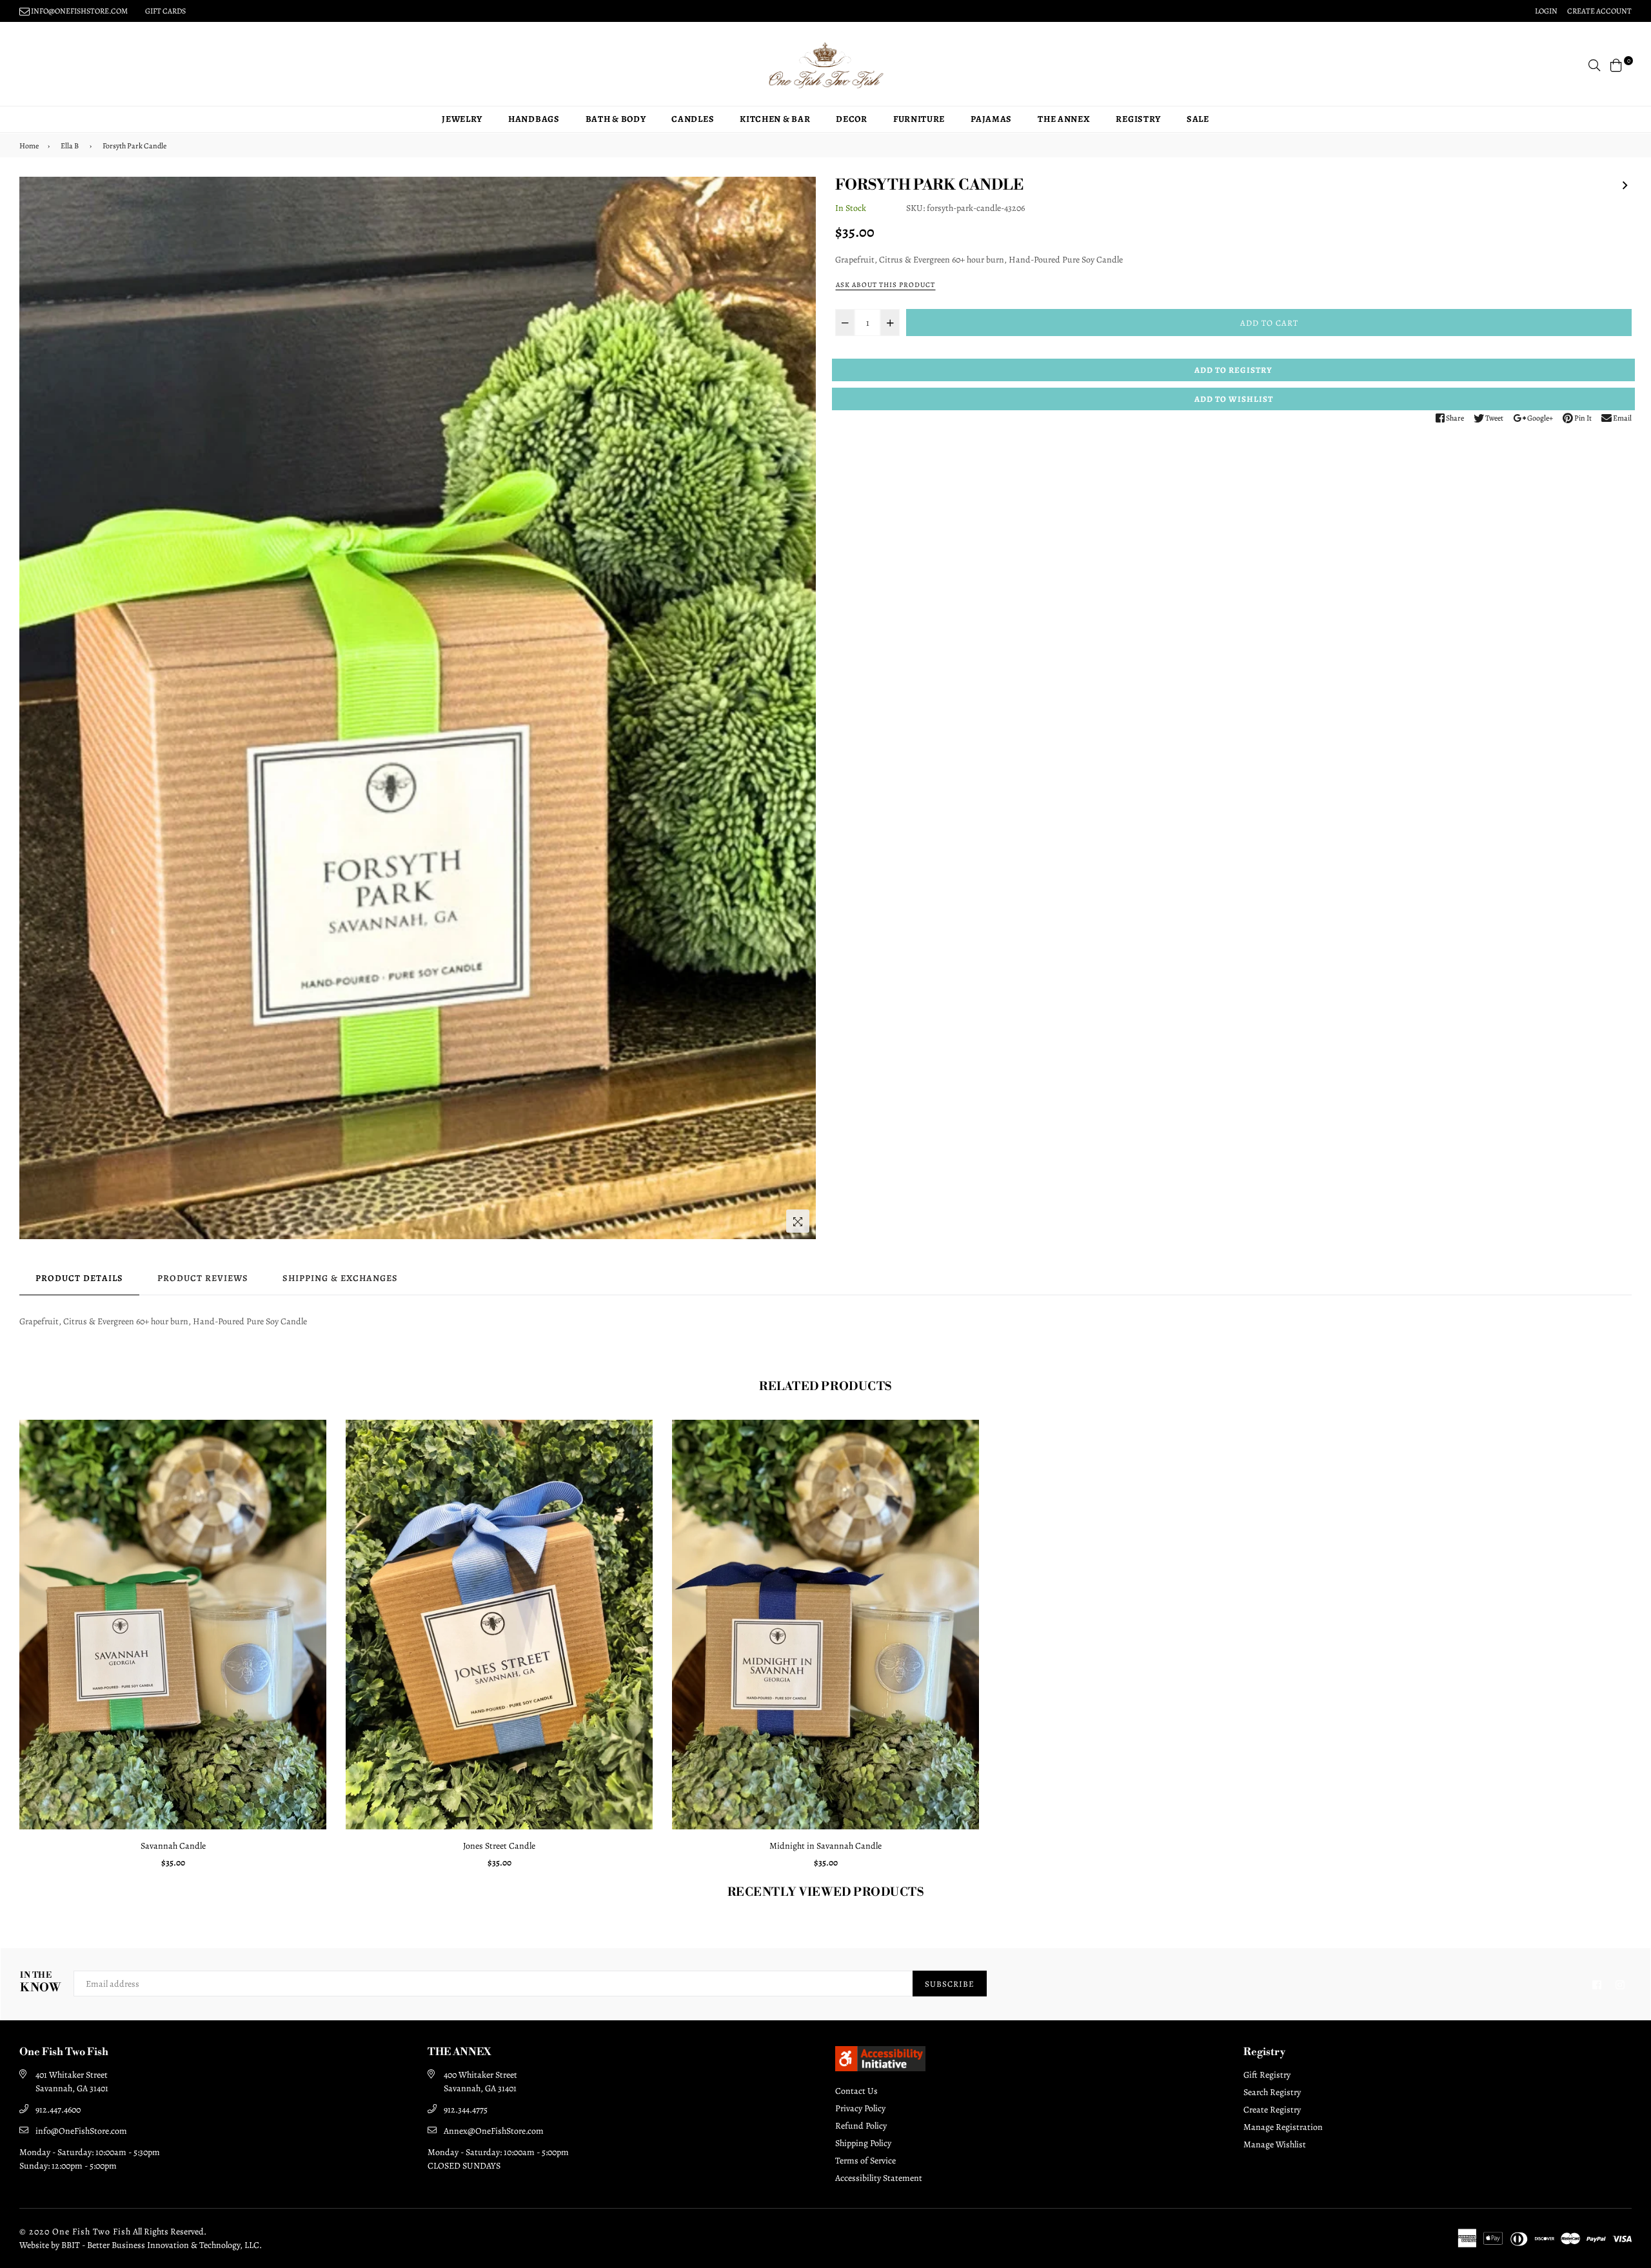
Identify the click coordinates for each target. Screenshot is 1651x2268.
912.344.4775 (466, 2110)
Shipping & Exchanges (340, 1278)
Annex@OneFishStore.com (494, 2131)
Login (1546, 11)
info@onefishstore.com (79, 11)
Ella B (70, 146)
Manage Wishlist (1275, 2144)
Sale (1198, 119)
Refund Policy (861, 2126)
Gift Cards (165, 11)
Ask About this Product (885, 285)
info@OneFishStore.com (81, 2131)
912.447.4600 (58, 2110)
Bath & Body (616, 119)
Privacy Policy (860, 2108)
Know (40, 1983)
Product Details (79, 1278)
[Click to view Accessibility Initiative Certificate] (880, 2068)
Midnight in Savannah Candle (825, 1846)
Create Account (1599, 11)
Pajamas (991, 119)
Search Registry (1272, 2092)
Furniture (919, 119)
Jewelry (462, 119)
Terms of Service (865, 2161)
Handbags (534, 119)
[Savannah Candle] (1625, 183)
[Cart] (1616, 64)
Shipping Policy (863, 2143)
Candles (693, 119)
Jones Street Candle (499, 1846)
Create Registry (1272, 2110)
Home (29, 146)
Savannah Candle (173, 1846)
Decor (852, 119)
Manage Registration (1283, 2127)
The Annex (1064, 119)
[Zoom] (798, 1221)
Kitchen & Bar (775, 119)
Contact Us (856, 2091)
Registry (1138, 119)
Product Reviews (203, 1278)
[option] (418, 708)
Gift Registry (1267, 2075)
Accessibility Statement (879, 2178)
